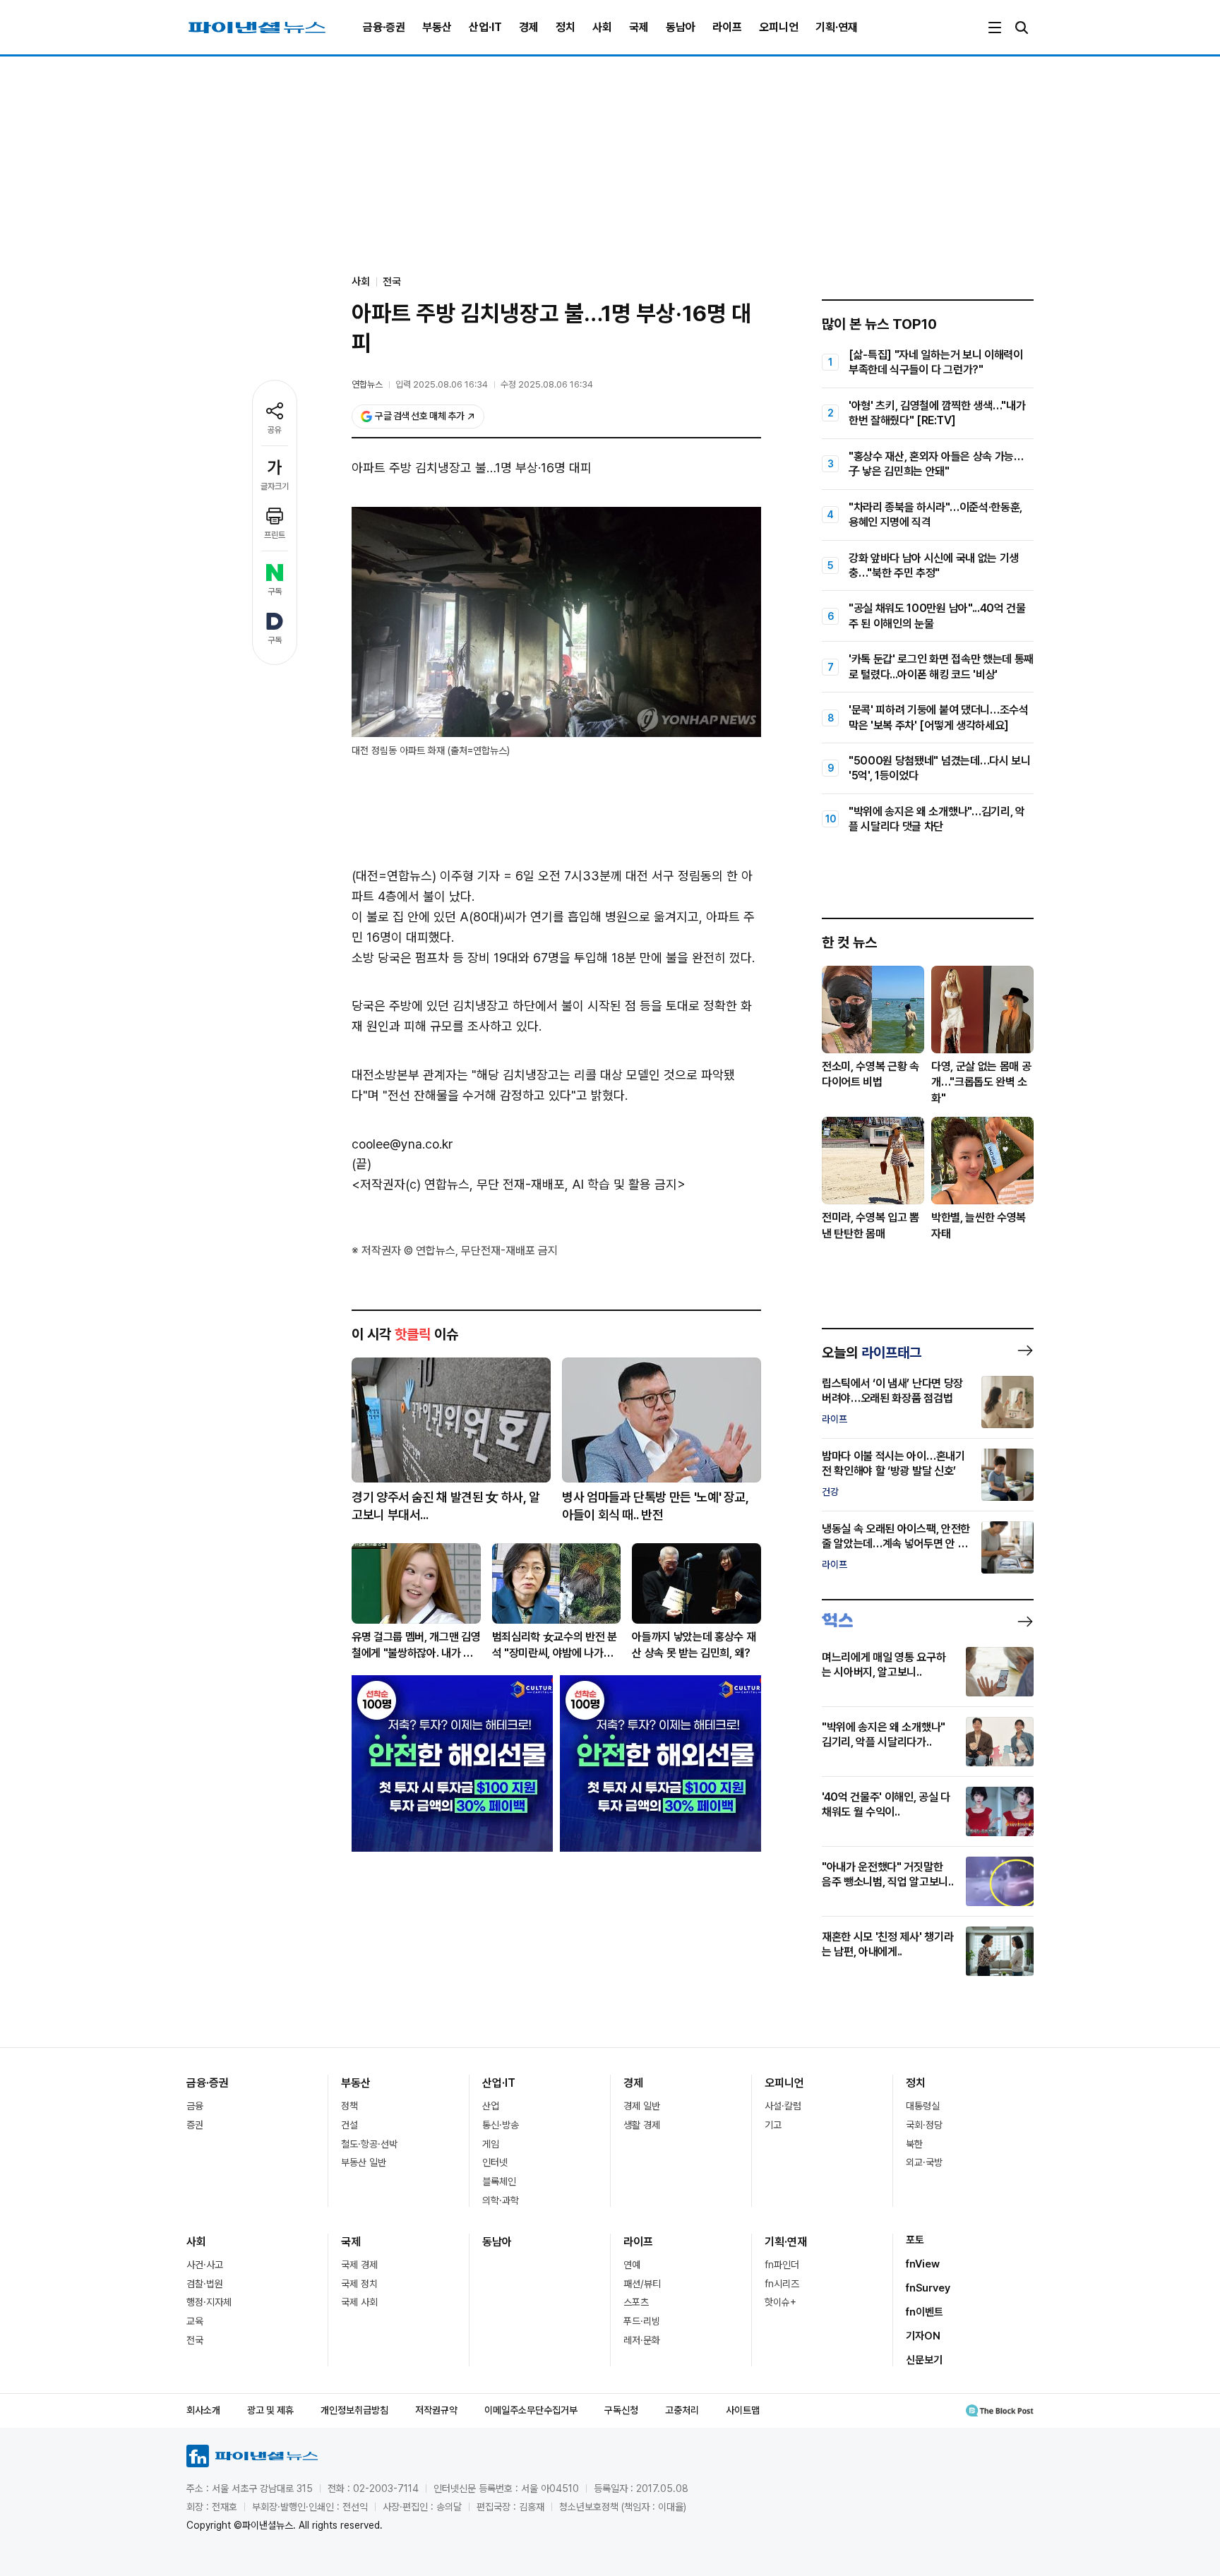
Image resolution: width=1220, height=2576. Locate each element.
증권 (195, 2125)
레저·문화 (642, 2340)
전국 (392, 282)
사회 (602, 27)
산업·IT (485, 27)
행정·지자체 (209, 2302)
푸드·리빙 (642, 2321)
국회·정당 (924, 2125)
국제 (639, 27)
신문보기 (924, 2360)
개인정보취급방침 (354, 2410)
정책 (349, 2106)
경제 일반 (642, 2106)
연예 (632, 2265)
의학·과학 (501, 2200)
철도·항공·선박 (369, 2144)
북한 (914, 2144)
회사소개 (203, 2410)
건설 (349, 2125)
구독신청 (621, 2410)
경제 (529, 27)
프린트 (275, 535)
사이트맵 (743, 2410)
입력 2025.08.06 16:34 (442, 384)
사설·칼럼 (783, 2106)
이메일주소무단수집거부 (531, 2410)
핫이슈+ (781, 2302)
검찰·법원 (205, 2284)
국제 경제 (359, 2265)
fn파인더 (782, 2265)
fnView (923, 2264)
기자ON (923, 2336)
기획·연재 (837, 27)
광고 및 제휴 (270, 2410)
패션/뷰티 (642, 2284)
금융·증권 (384, 27)
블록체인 (499, 2181)
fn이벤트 (925, 2312)
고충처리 (682, 2410)
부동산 (437, 27)
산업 (491, 2106)
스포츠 (636, 2302)
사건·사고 (205, 2265)
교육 (195, 2321)
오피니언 (779, 27)
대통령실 (923, 2106)
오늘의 (872, 1353)
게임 (491, 2144)
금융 (195, 2106)
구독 (275, 592)
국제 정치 (359, 2284)
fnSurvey (928, 2288)
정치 (566, 27)
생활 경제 (642, 2125)
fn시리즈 (782, 2284)
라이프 (727, 27)
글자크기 (275, 486)
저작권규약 (436, 2410)
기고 (773, 2125)
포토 (915, 2240)
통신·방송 (501, 2125)
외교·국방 (924, 2162)
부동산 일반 (364, 2162)
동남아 (681, 27)
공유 (275, 430)
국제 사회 (359, 2302)
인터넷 (495, 2162)
